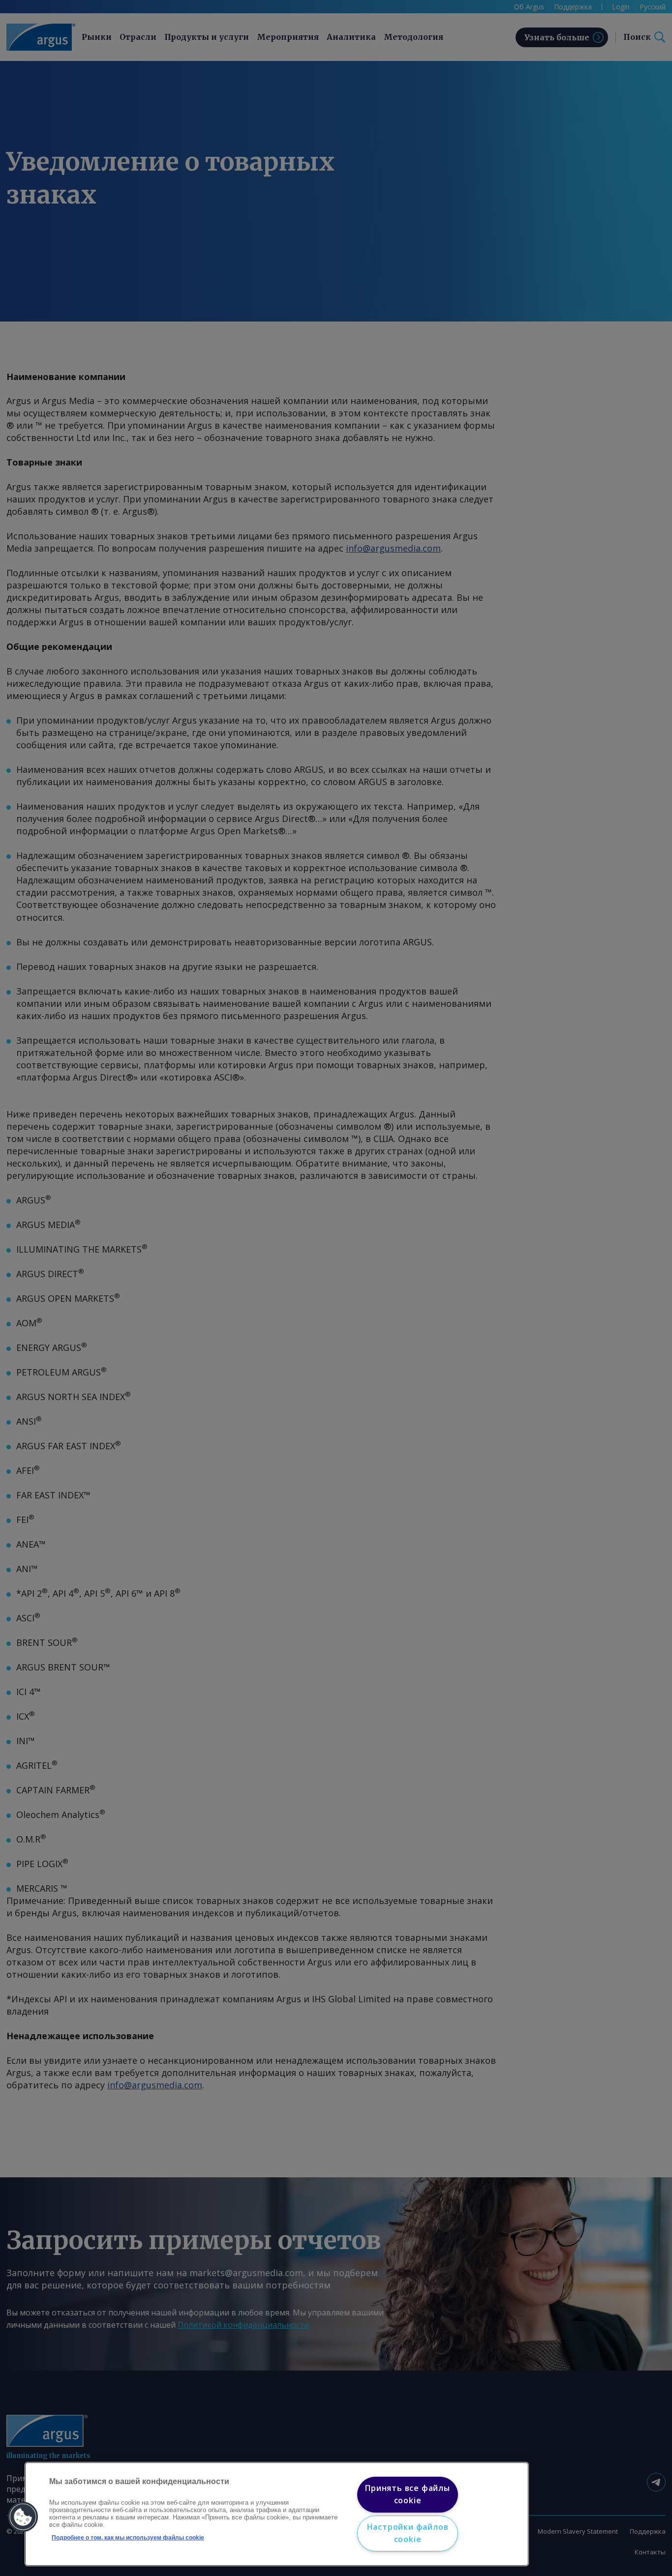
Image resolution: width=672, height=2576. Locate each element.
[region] (277, 2514)
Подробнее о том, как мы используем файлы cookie (128, 2538)
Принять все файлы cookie (408, 2494)
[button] (23, 2517)
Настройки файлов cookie (408, 2533)
